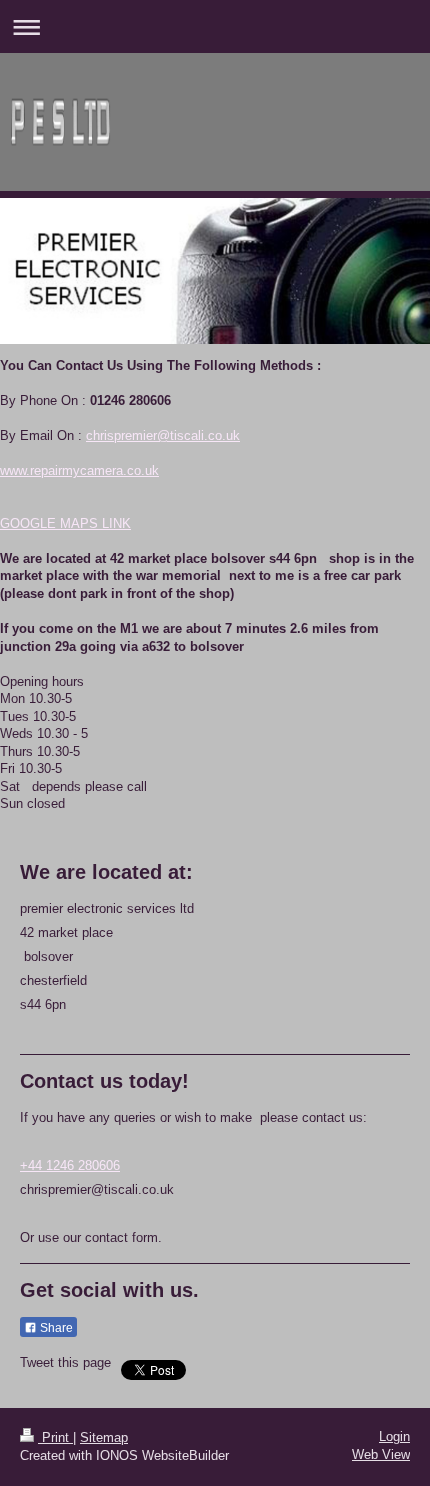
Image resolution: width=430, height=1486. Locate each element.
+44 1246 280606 (70, 1165)
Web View (381, 1454)
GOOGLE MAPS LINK (65, 523)
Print (55, 1437)
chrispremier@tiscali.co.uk (163, 435)
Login (394, 1436)
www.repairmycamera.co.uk (79, 470)
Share (55, 1328)
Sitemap (104, 1437)
